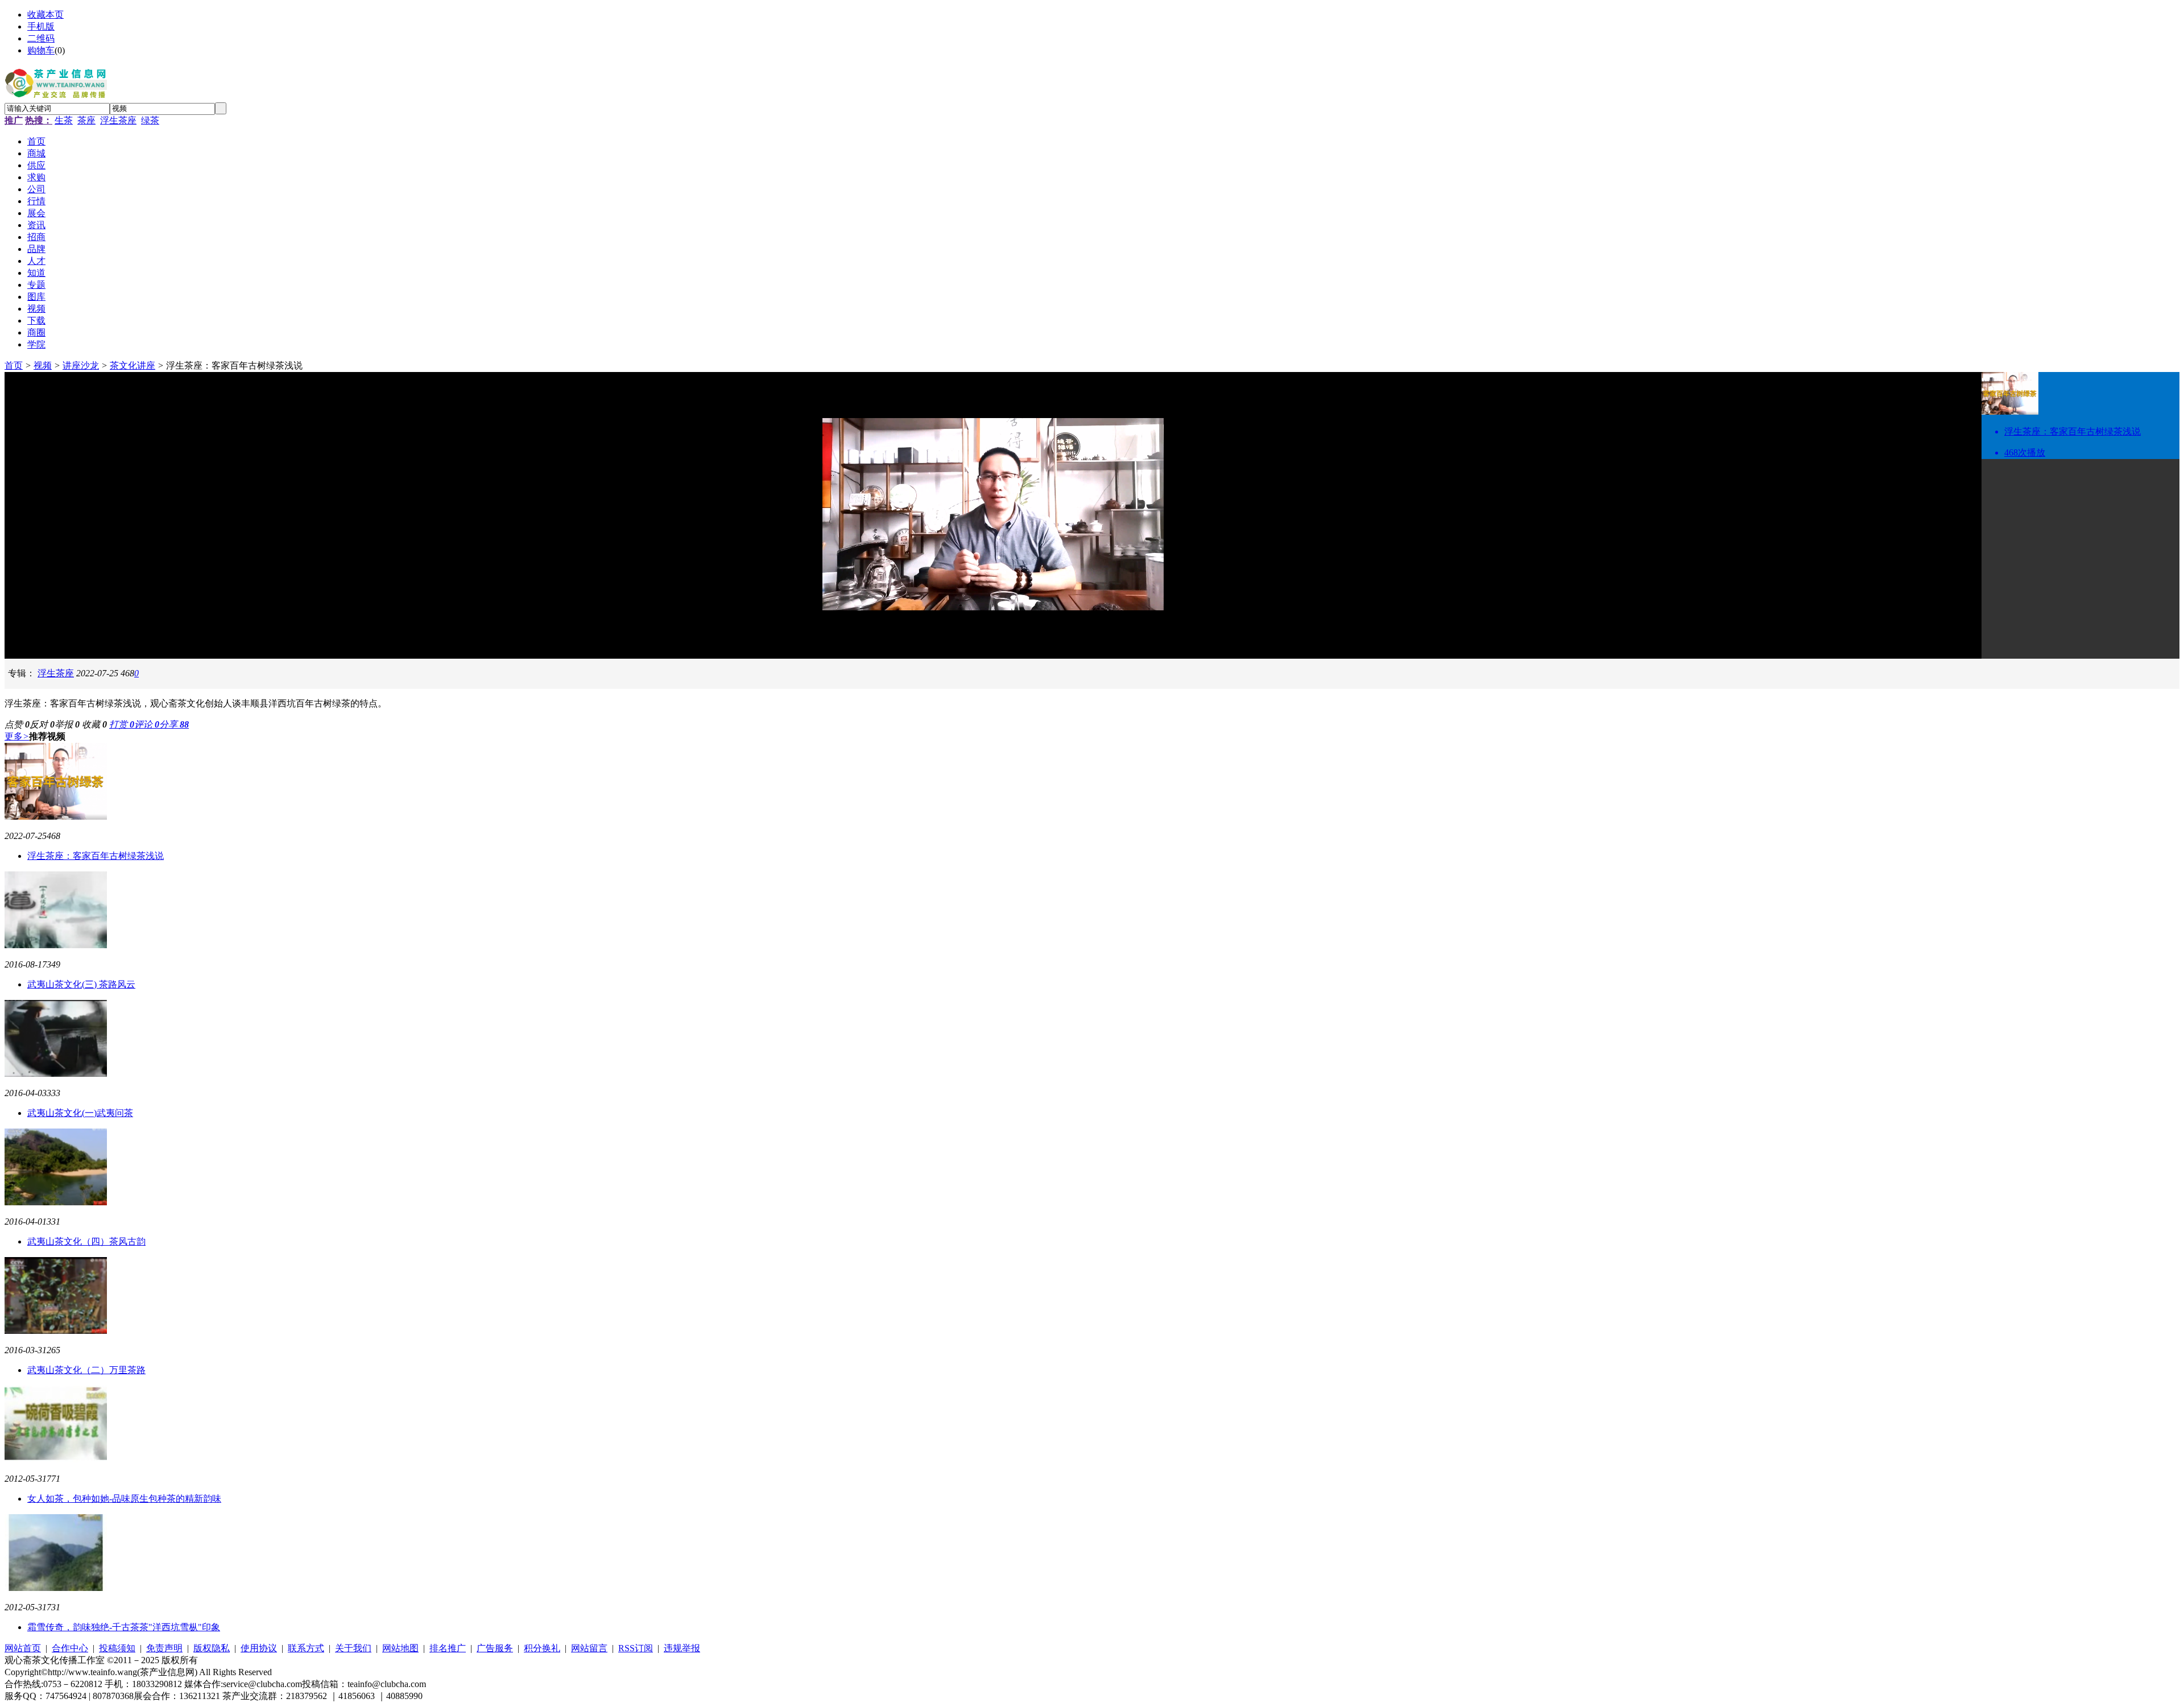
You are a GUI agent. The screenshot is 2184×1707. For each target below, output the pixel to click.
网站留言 (589, 1648)
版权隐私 (212, 1648)
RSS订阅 (636, 1648)
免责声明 (164, 1648)
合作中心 (70, 1648)
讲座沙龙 (81, 365)
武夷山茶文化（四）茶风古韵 (86, 1241)
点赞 (17, 724)
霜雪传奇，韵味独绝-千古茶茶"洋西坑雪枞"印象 (124, 1627)
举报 (67, 724)
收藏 (94, 724)
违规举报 (682, 1648)
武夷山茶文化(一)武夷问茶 (80, 1113)
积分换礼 (542, 1648)
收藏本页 (45, 15)
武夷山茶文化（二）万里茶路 (86, 1370)
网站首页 (23, 1648)
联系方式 (306, 1648)
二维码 (41, 38)
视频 (43, 365)
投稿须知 (117, 1648)
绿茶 (150, 120)
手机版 (41, 26)
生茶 (64, 120)
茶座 (86, 120)
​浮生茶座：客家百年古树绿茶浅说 (96, 856)
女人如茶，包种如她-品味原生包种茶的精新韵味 (124, 1499)
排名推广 (448, 1648)
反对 (42, 724)
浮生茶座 (118, 120)
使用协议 (259, 1648)
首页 (14, 365)
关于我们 (353, 1648)
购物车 (41, 50)
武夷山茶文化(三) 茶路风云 (81, 984)
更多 (17, 736)
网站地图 (400, 1648)
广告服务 (495, 1648)
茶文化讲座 (133, 365)
